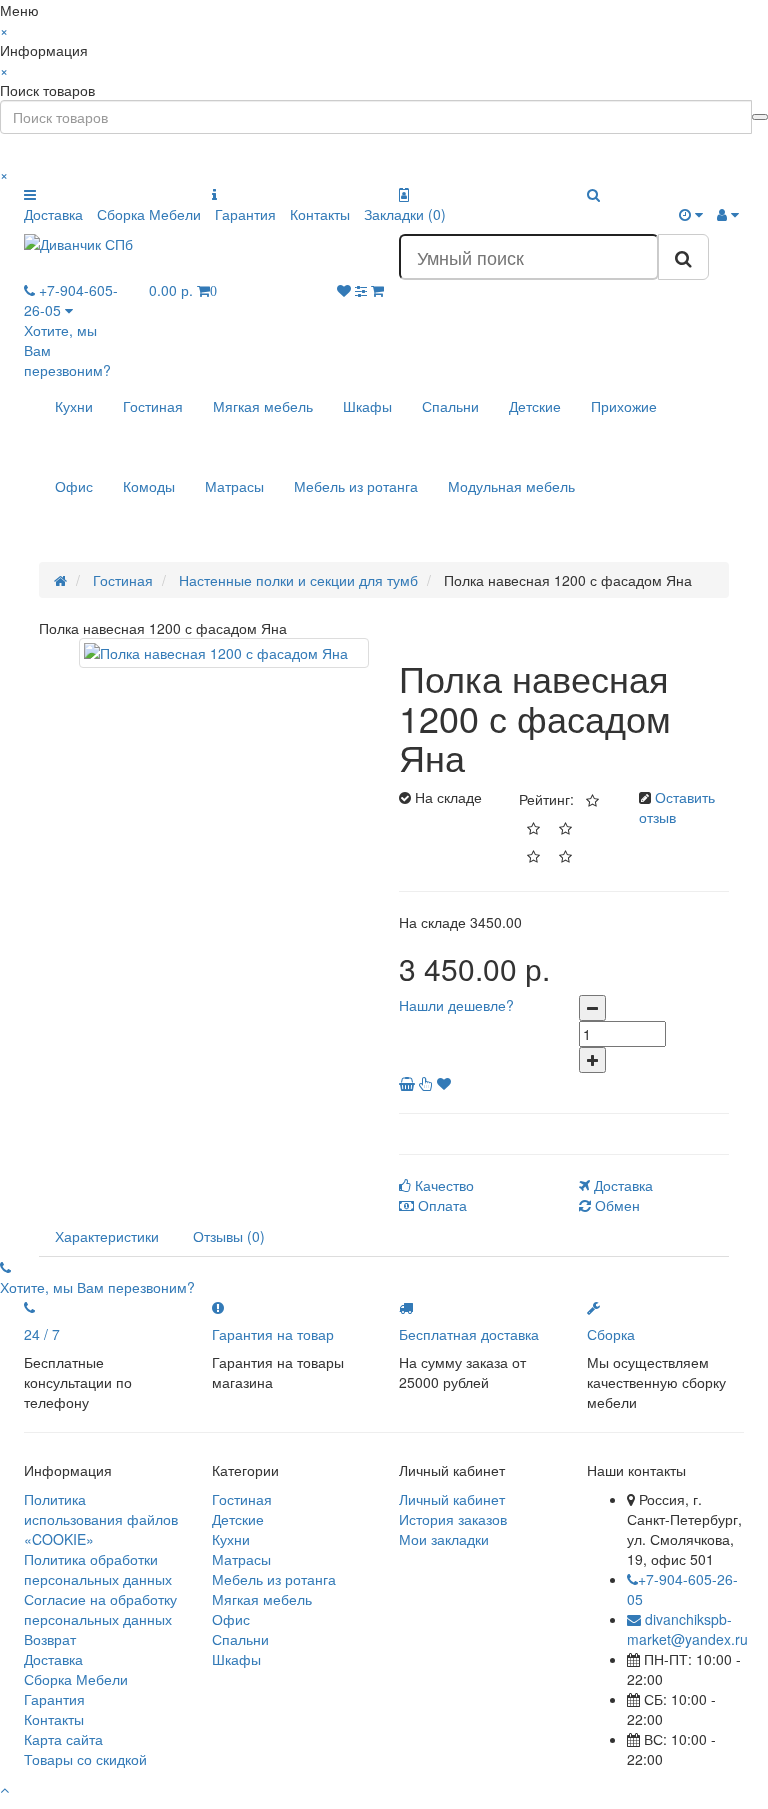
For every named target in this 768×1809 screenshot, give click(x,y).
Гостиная (153, 406)
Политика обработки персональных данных (98, 1569)
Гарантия (245, 214)
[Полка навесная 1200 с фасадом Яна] (224, 653)
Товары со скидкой (85, 1759)
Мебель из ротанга (356, 486)
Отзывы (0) (229, 1236)
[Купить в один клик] (428, 1083)
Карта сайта (63, 1739)
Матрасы (234, 486)
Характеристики (107, 1236)
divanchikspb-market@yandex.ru (687, 1629)
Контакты (320, 214)
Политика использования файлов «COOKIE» (101, 1519)
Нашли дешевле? (456, 1005)
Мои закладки (444, 1539)
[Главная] (60, 580)
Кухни (74, 406)
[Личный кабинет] (728, 214)
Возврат (50, 1639)
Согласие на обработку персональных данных (100, 1609)
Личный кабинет (452, 1499)
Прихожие (624, 406)
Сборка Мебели (149, 214)
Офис (74, 486)
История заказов (453, 1519)
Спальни (450, 406)
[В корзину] (409, 1083)
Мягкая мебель (263, 406)
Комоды (149, 486)
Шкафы (367, 406)
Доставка (53, 214)
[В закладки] (444, 1083)
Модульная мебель (511, 486)
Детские (535, 406)
